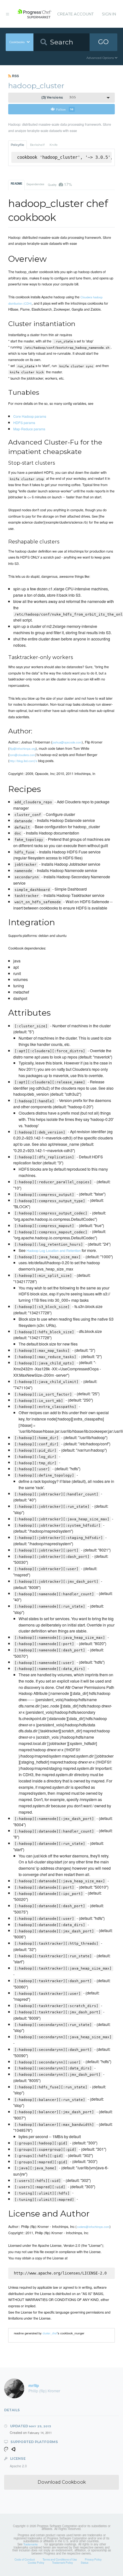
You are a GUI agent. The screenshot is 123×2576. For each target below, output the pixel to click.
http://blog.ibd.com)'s (23, 761)
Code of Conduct (25, 2559)
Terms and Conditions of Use (60, 2559)
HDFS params (24, 422)
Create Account (75, 14)
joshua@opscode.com (67, 742)
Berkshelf (37, 145)
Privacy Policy (93, 2559)
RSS (15, 76)
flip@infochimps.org (23, 749)
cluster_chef (50, 2333)
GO (103, 42)
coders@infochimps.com (93, 2227)
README (17, 184)
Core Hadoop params (30, 416)
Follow (65, 109)
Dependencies (35, 184)
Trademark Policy (62, 2562)
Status (85, 2562)
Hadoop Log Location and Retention (54, 1250)
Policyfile (18, 145)
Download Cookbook (62, 2482)
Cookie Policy (36, 2562)
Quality (60, 184)
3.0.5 (59, 98)
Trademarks (30, 2544)
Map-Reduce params (29, 429)
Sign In (109, 14)
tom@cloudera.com (22, 755)
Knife (54, 145)
